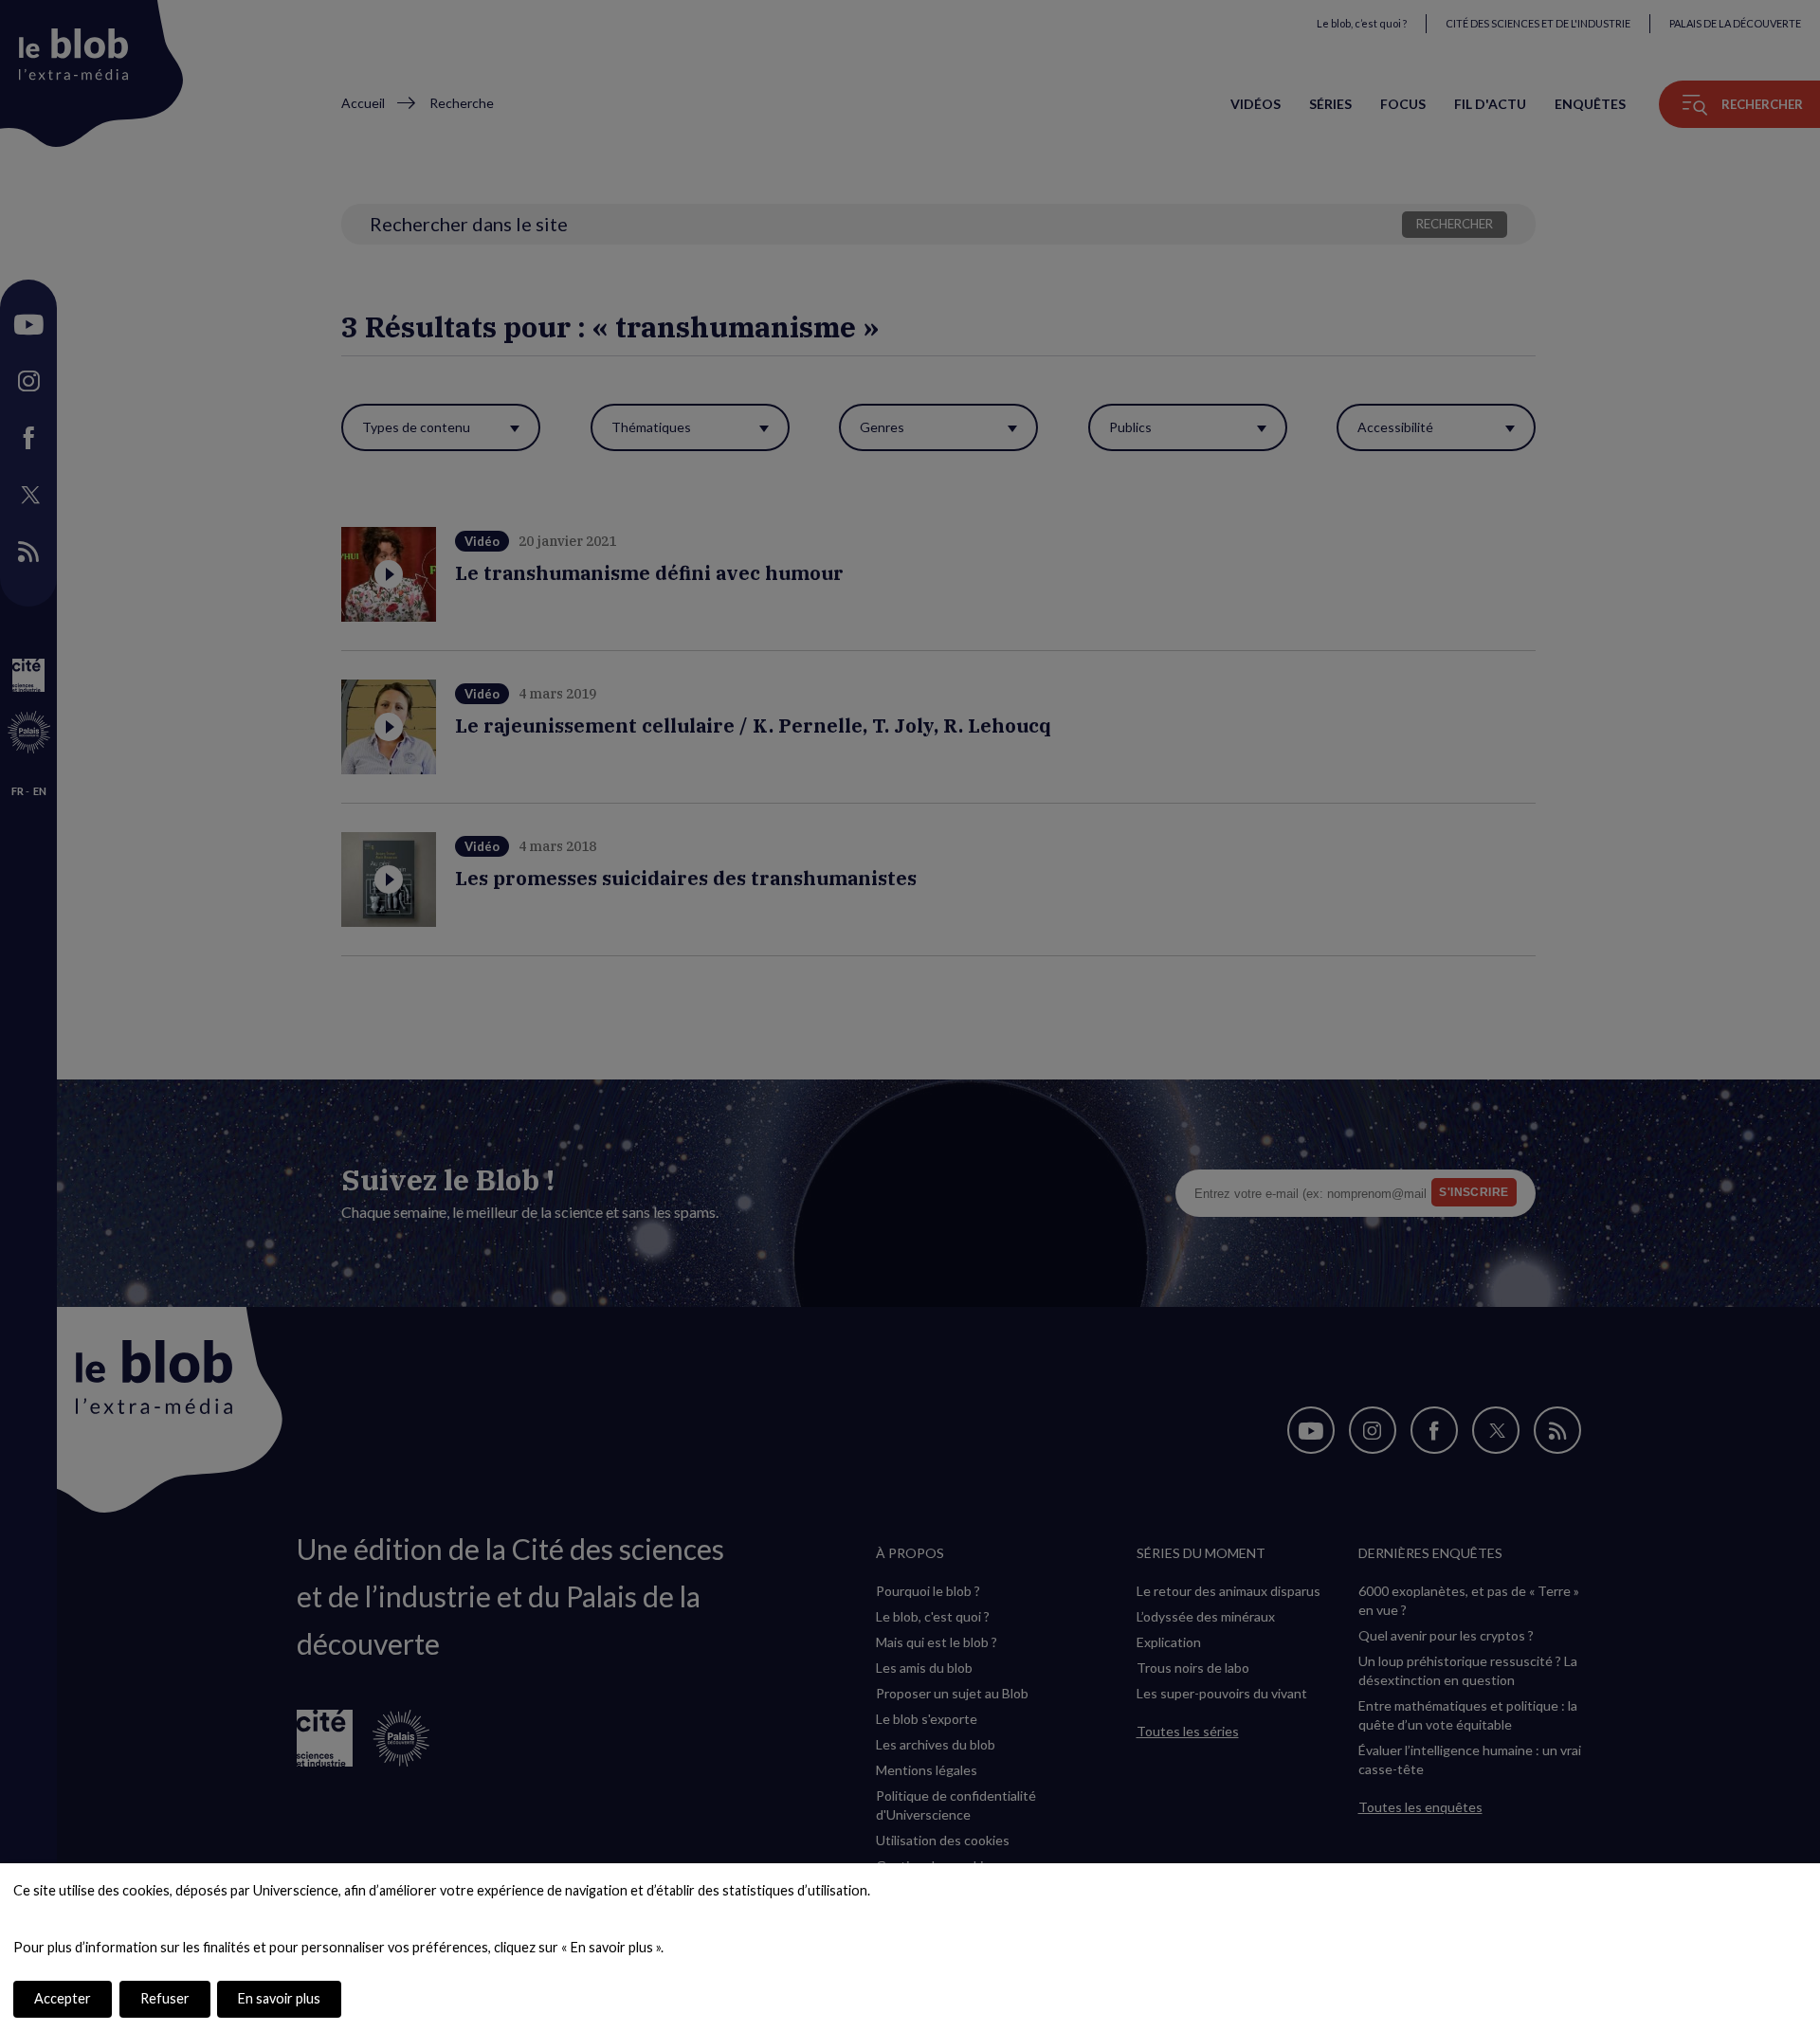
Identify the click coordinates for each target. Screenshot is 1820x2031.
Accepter (63, 1998)
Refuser (165, 1998)
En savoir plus (279, 1998)
